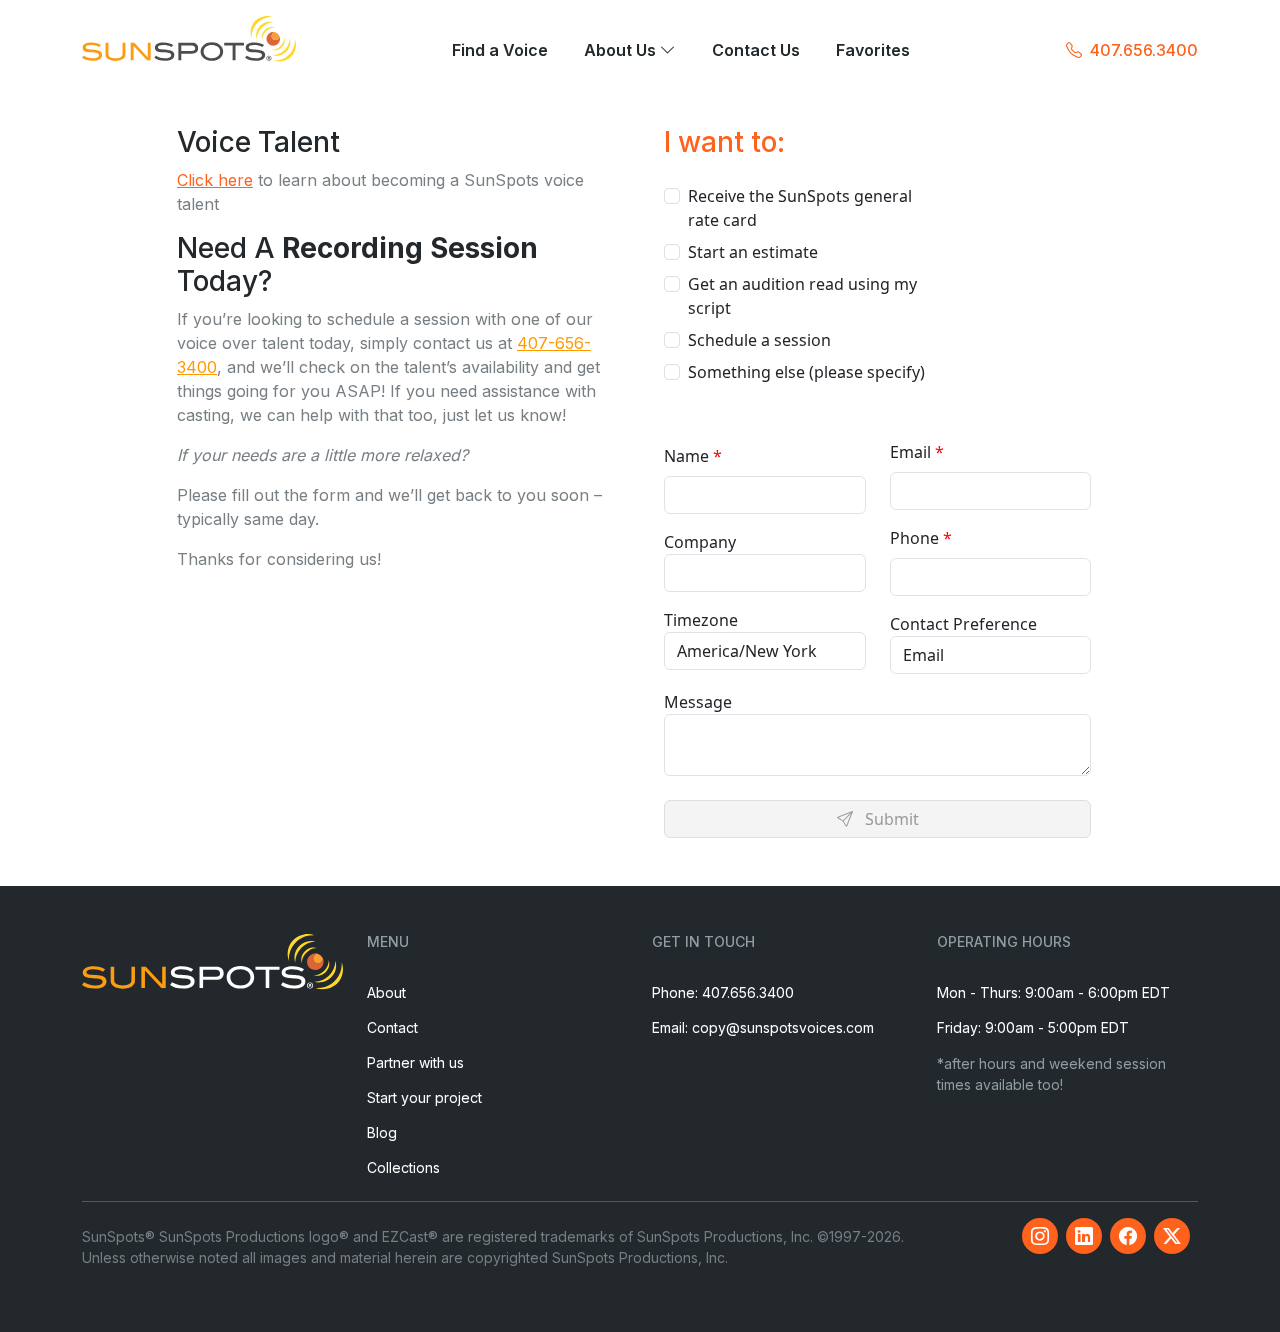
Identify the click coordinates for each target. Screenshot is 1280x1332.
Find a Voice (500, 51)
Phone (914, 538)
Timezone (701, 620)
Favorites (873, 51)
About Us (622, 51)
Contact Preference (963, 624)
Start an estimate (753, 252)
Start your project (424, 1097)
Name (686, 456)
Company (700, 542)
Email (910, 452)
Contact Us (756, 51)
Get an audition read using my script (802, 296)
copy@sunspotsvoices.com (783, 1027)
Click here (215, 180)
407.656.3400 (1144, 50)
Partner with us (415, 1062)
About (386, 992)
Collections (403, 1167)
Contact (392, 1027)
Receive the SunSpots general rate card (800, 208)
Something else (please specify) (806, 372)
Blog (382, 1132)
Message (698, 702)
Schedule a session (759, 340)
